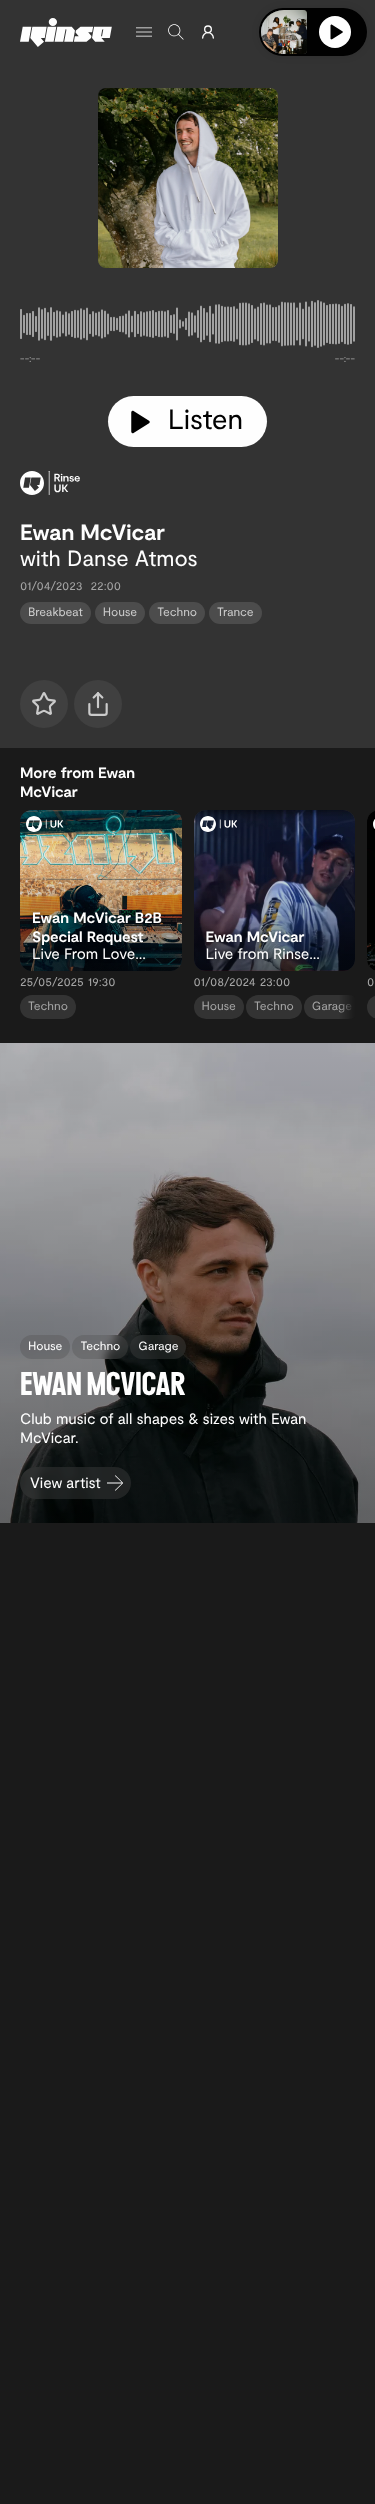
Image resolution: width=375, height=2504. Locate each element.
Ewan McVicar (92, 532)
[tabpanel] (187, 328)
